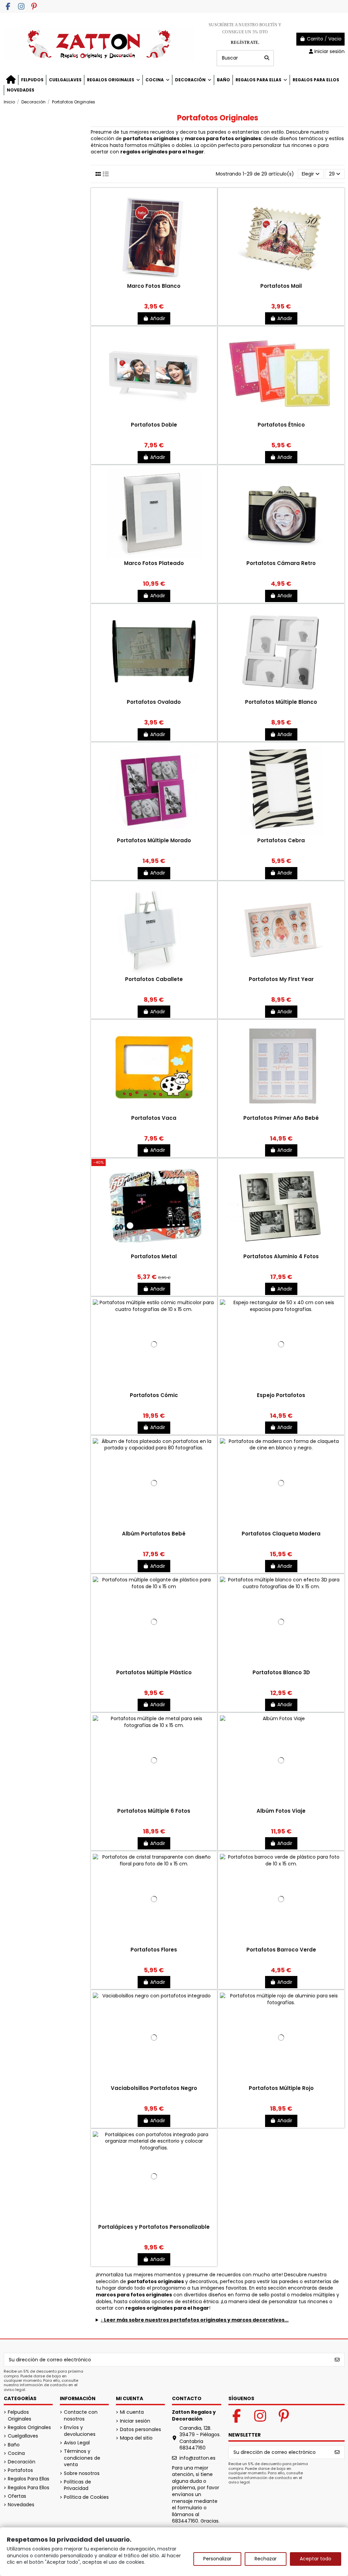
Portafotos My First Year (281, 979)
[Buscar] (267, 58)
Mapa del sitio (136, 2438)
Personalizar (217, 2559)
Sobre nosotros (82, 2473)
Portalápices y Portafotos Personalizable (154, 2227)
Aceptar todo (316, 2559)
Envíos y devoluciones (80, 2431)
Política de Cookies (86, 2497)
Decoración (22, 2462)
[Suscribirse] (337, 2360)
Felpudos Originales (20, 2416)
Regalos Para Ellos (29, 2488)
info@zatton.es (197, 2458)
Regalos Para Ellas (29, 2479)
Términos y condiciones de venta (82, 2458)
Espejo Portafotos (281, 1395)
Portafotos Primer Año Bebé (281, 1118)
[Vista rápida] (154, 280)
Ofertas (17, 2496)
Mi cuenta (132, 2412)
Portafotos (20, 2470)
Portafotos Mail (281, 286)
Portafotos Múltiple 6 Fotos (154, 1811)
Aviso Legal (77, 2443)
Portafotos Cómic (154, 1395)
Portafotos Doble (154, 425)
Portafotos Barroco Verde (281, 1950)
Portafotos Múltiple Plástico (154, 1672)
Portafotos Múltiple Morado (154, 840)
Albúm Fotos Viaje (281, 1811)
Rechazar (266, 2559)
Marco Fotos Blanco (154, 286)
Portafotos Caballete (154, 979)
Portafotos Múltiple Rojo (281, 2088)
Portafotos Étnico (281, 425)
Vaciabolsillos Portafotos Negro (154, 2088)
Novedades (21, 2505)
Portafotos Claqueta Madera (281, 1534)
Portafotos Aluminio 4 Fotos (281, 1256)
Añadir (158, 318)
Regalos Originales (29, 2428)
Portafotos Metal (154, 1256)
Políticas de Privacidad (77, 2485)
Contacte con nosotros (81, 2416)
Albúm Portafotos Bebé (154, 1534)
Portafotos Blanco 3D (281, 1672)
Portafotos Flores (154, 1950)
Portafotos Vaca (154, 1118)
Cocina (16, 2453)
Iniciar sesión (135, 2421)
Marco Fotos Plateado (154, 563)
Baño (14, 2445)
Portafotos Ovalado (154, 702)
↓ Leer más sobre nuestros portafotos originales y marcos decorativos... (195, 2320)
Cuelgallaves (23, 2436)
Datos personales (141, 2430)
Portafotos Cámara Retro (281, 563)
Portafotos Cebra (281, 840)
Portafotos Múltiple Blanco (281, 702)
